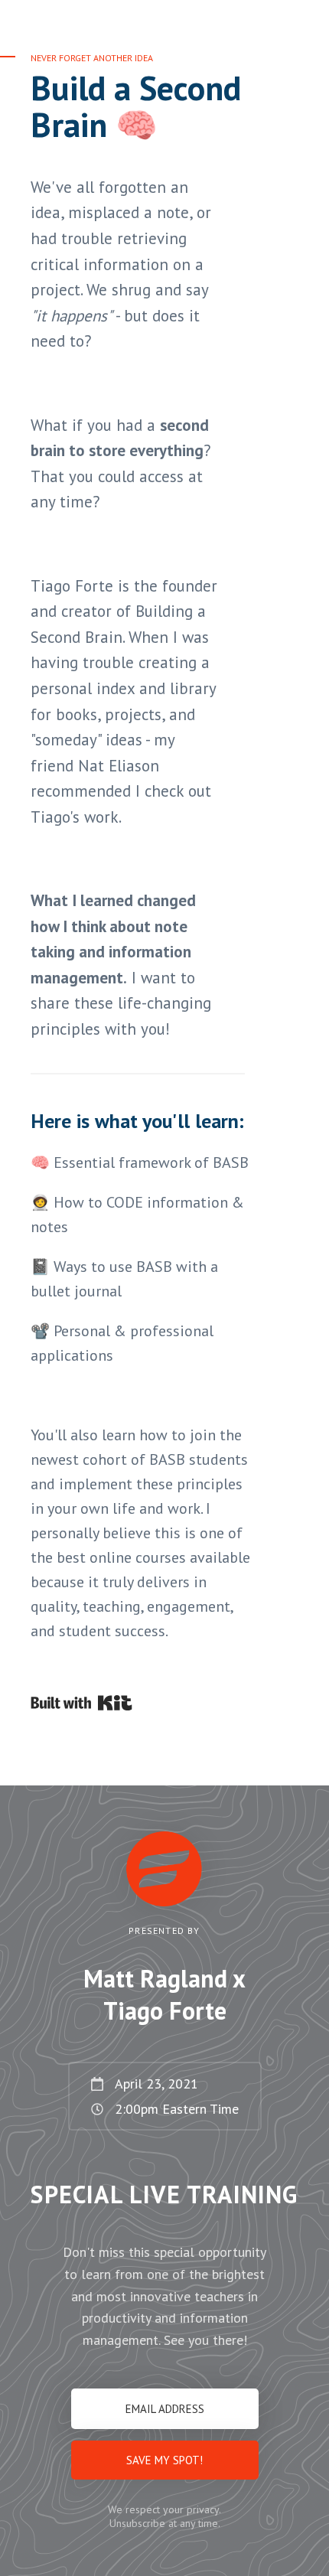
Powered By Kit (81, 1703)
